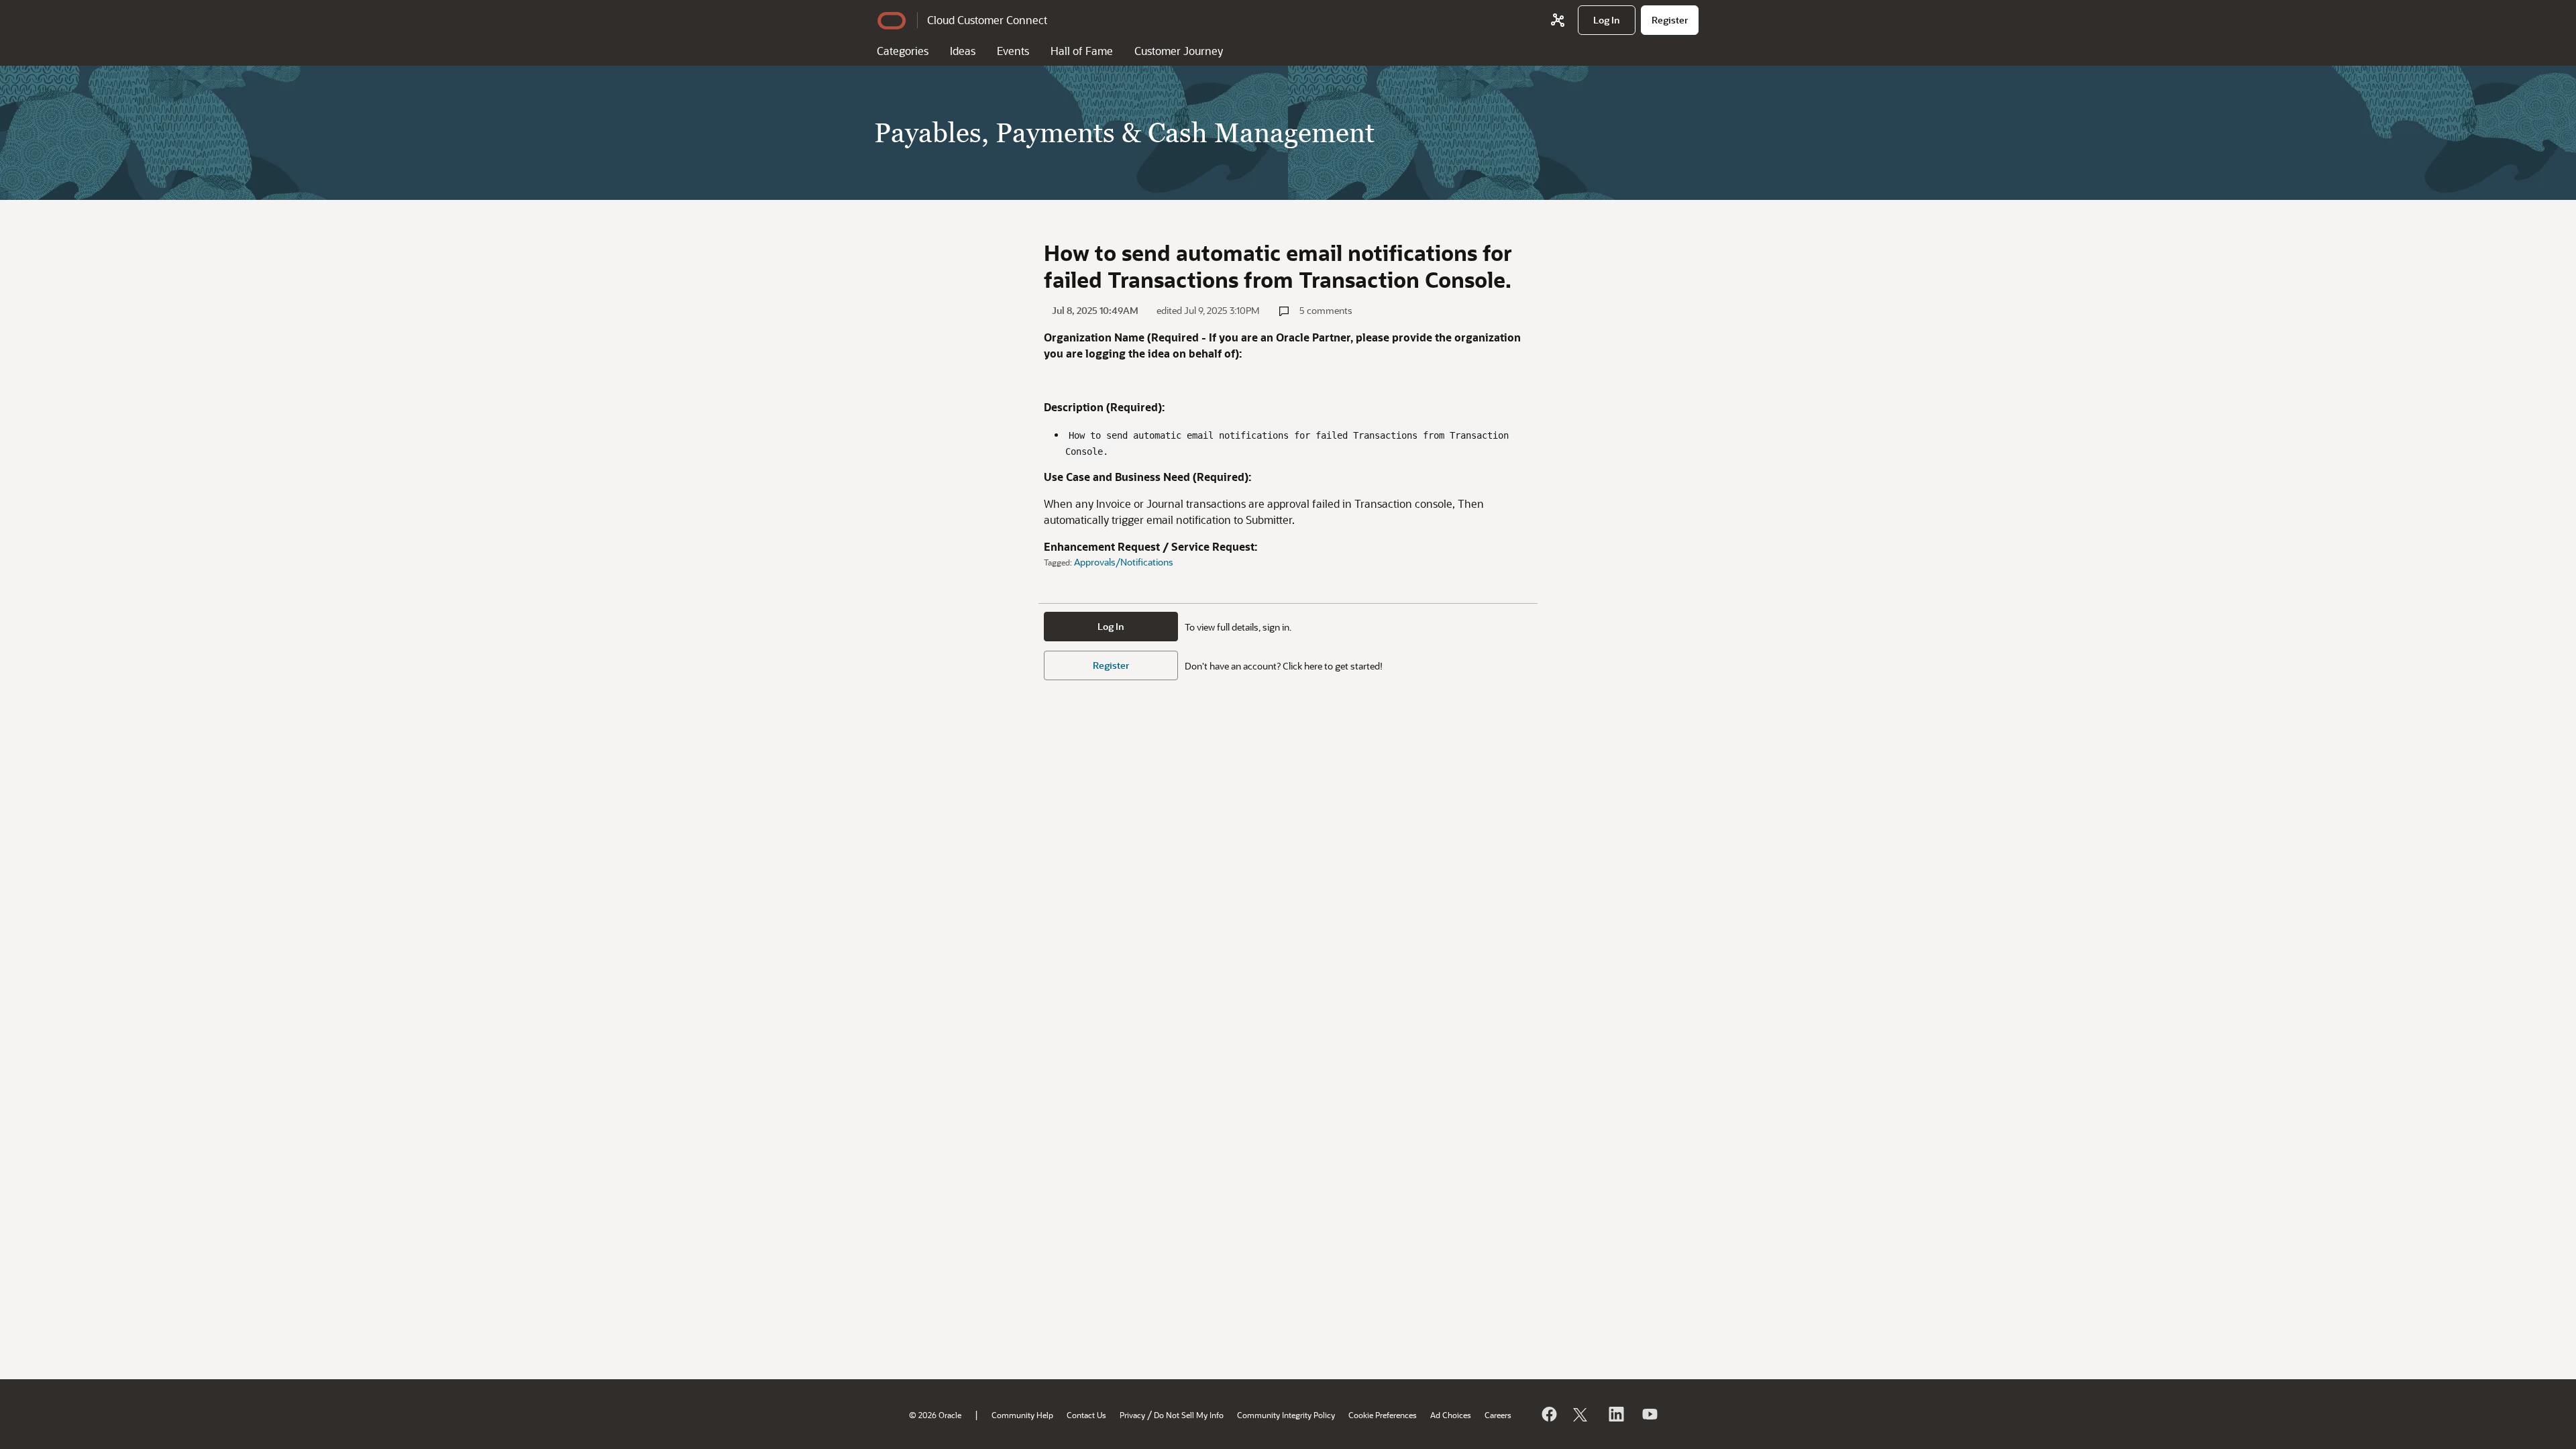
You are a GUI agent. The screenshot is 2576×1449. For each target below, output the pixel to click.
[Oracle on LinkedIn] (1615, 1414)
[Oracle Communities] (1558, 20)
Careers (1498, 1415)
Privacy (1132, 1415)
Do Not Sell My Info (1189, 1415)
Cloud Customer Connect (987, 20)
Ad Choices (1451, 1415)
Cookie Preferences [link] (1383, 1415)
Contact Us (1086, 1415)
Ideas (963, 51)
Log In (1111, 626)
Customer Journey (1179, 51)
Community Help (1022, 1415)
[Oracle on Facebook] (1548, 1414)
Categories (903, 51)
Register (1111, 665)
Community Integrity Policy (1286, 1415)
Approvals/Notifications (1124, 562)
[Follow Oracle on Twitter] (1582, 1414)
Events (1013, 51)
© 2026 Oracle (935, 1415)
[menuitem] (1607, 20)
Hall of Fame (1082, 51)
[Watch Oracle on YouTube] (1649, 1414)
